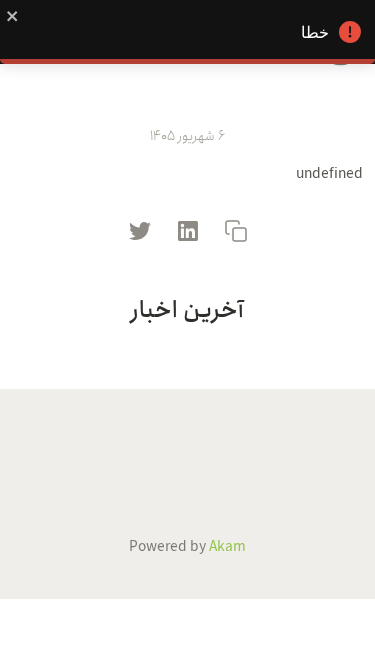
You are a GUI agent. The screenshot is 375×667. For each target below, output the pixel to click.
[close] (13, 15)
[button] (236, 230)
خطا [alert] (315, 32)
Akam (227, 547)
